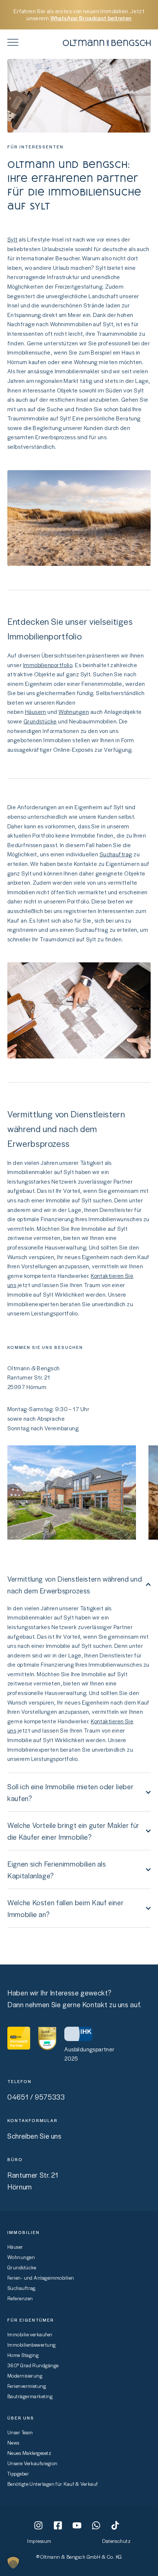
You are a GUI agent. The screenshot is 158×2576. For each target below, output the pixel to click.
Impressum (39, 2541)
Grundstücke (40, 721)
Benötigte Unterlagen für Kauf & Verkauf (53, 2484)
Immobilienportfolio (48, 665)
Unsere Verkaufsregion (32, 2463)
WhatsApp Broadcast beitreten (91, 18)
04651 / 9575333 (36, 2097)
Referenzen (20, 2298)
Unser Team (20, 2432)
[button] (13, 2563)
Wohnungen (74, 712)
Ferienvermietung (27, 2386)
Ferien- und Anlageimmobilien (41, 2278)
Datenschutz (116, 2541)
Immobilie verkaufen (30, 2334)
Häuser (15, 2247)
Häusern (36, 712)
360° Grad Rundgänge (33, 2365)
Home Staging (23, 2355)
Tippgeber (18, 2473)
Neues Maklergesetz (29, 2453)
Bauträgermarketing (30, 2396)
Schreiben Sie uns (35, 2136)
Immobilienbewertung (32, 2345)
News (13, 2443)
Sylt (12, 239)
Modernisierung (25, 2376)
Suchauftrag (116, 854)
